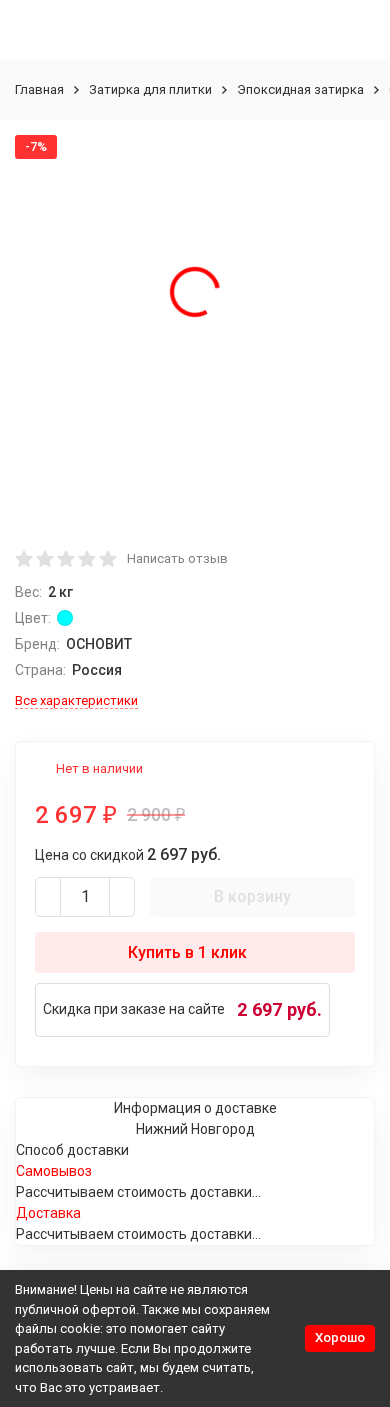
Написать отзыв (177, 558)
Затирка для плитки (150, 89)
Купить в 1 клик (187, 952)
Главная (39, 89)
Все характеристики (76, 700)
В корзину (252, 896)
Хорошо (340, 1337)
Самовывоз (54, 1171)
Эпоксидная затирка (300, 89)
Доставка (48, 1213)
